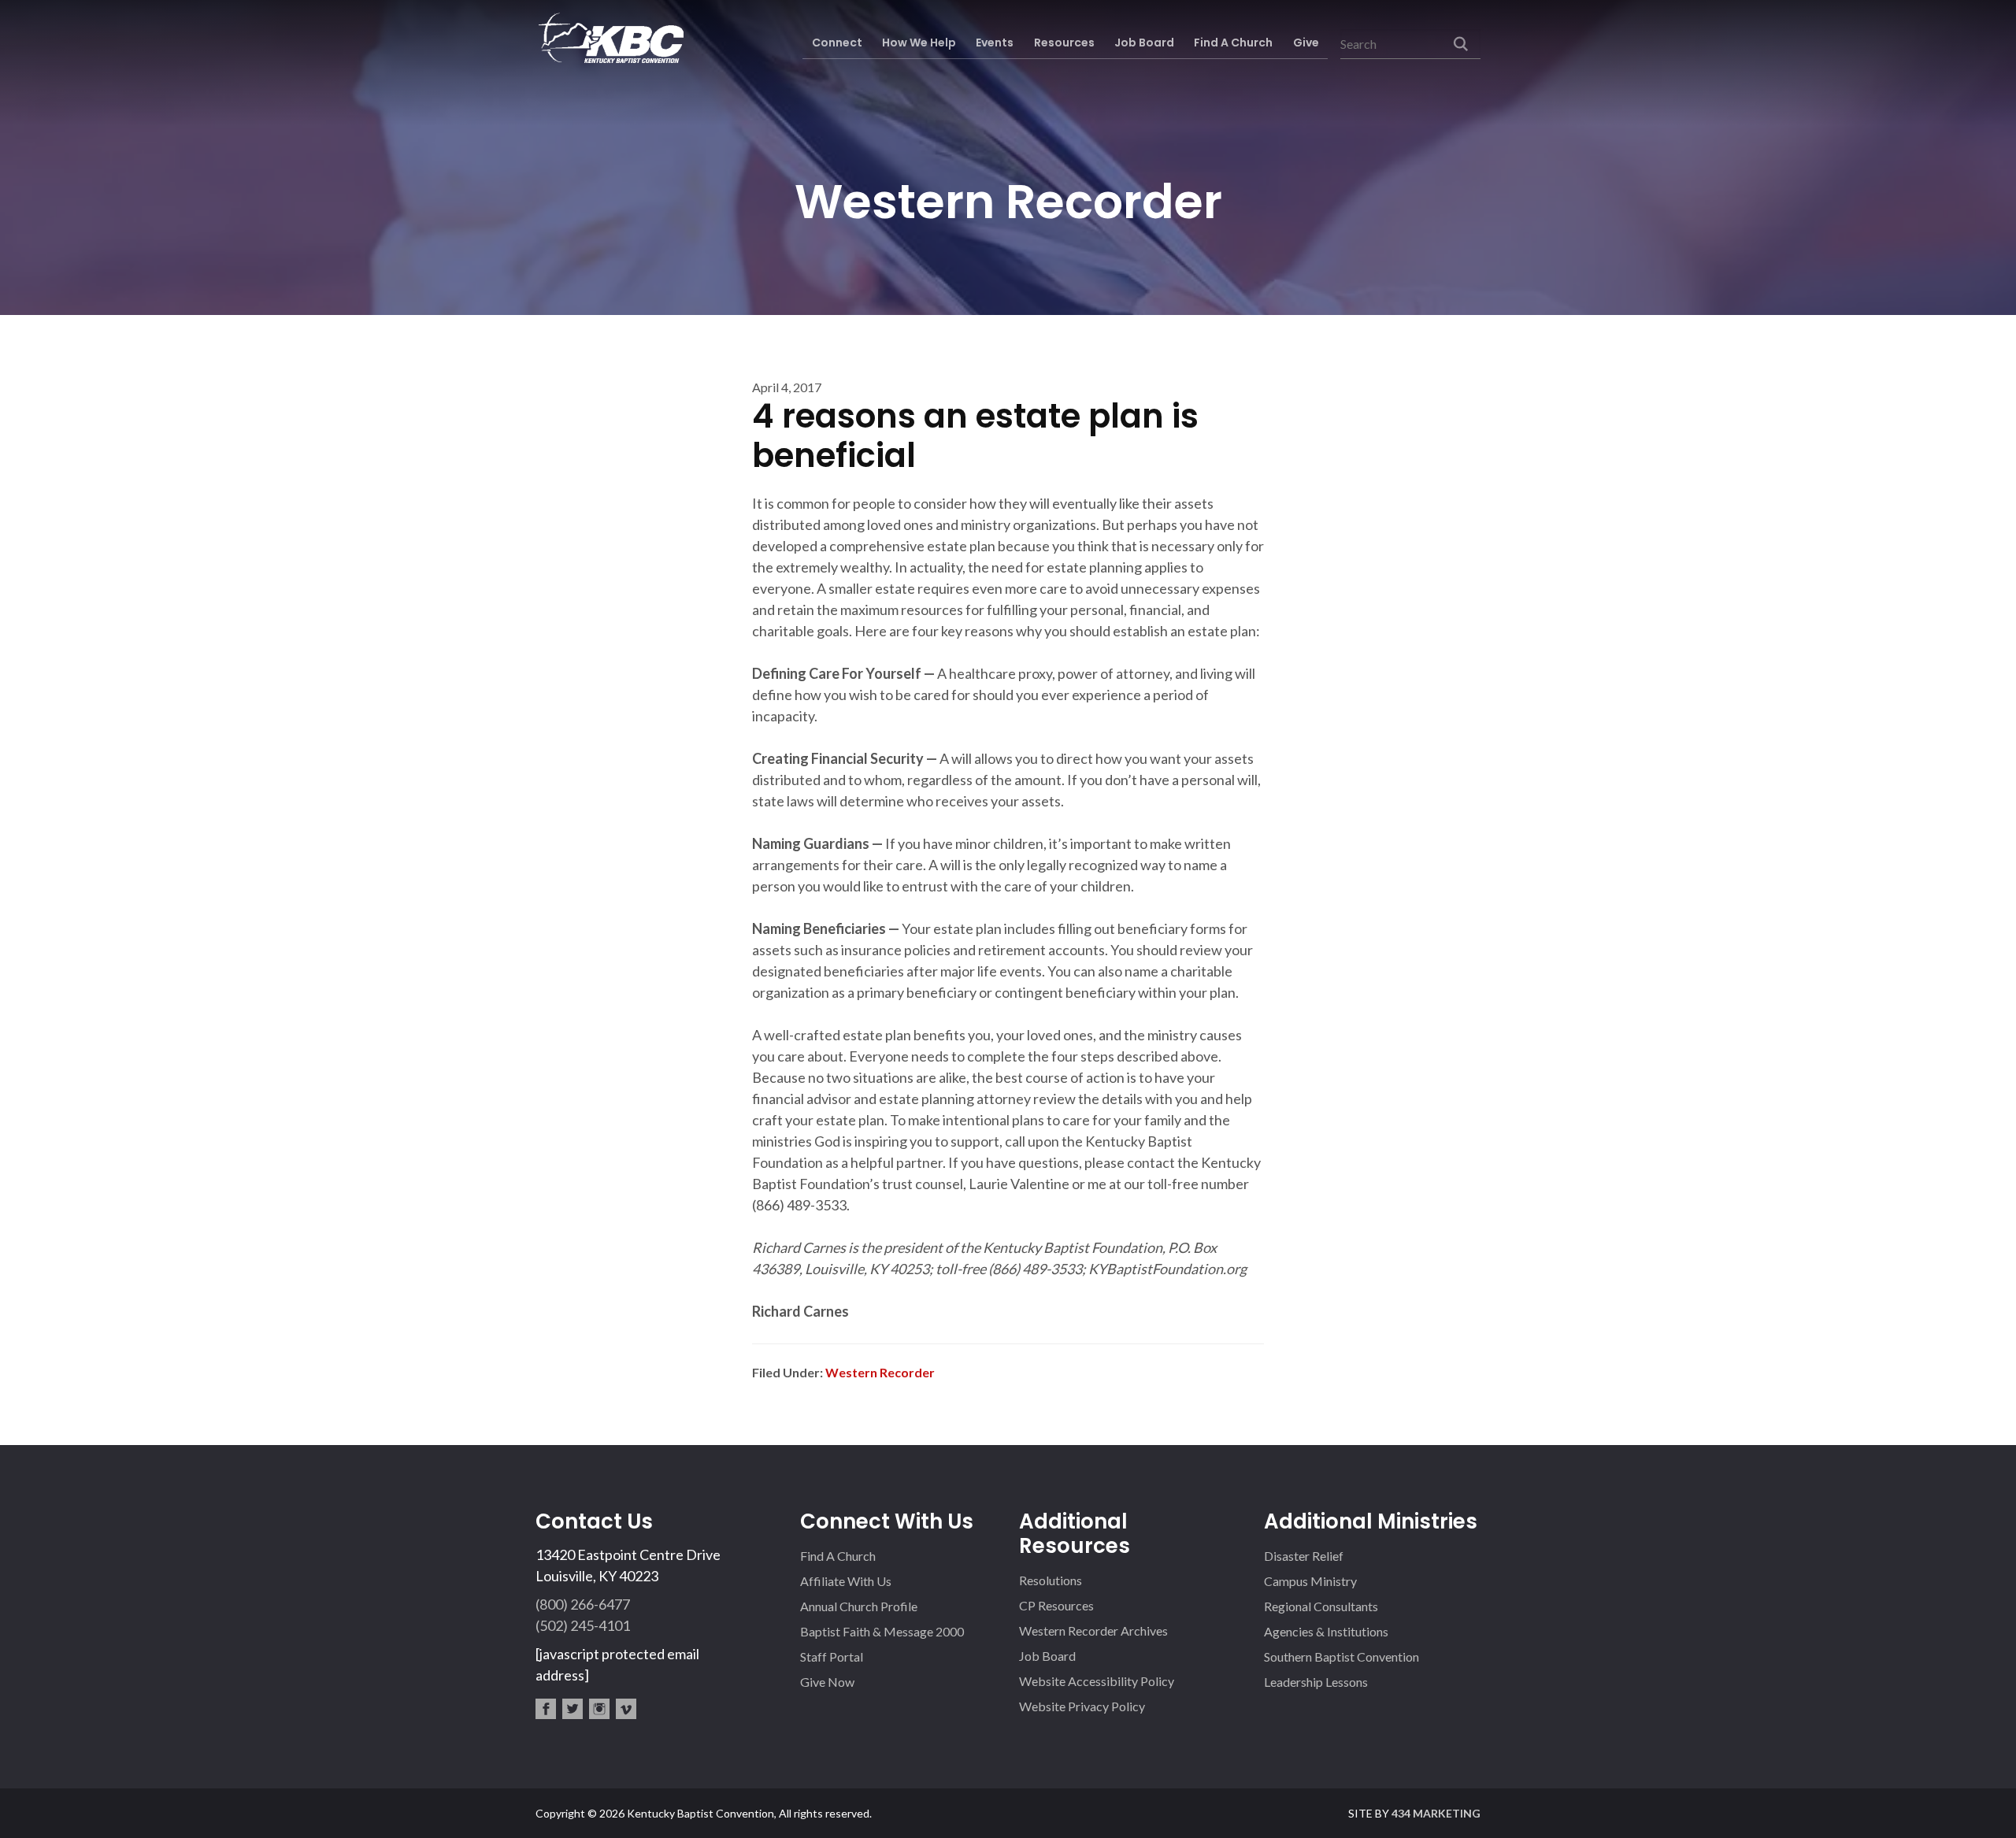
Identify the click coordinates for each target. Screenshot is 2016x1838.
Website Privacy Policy (1082, 1706)
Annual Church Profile (859, 1606)
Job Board (1047, 1656)
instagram (599, 1709)
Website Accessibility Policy (1097, 1681)
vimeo (626, 1709)
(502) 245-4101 (583, 1625)
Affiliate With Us (846, 1581)
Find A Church (838, 1556)
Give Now (827, 1682)
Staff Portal (832, 1656)
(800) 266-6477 (583, 1604)
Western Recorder (880, 1372)
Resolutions (1051, 1580)
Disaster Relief (1304, 1556)
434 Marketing (1436, 1813)
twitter (573, 1709)
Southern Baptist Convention (1342, 1656)
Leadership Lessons (1316, 1682)
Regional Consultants (1321, 1606)
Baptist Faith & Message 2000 (882, 1631)
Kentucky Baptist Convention (610, 38)
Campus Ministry (1310, 1581)
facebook (546, 1709)
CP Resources (1056, 1605)
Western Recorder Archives (1093, 1630)
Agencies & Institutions (1326, 1631)
